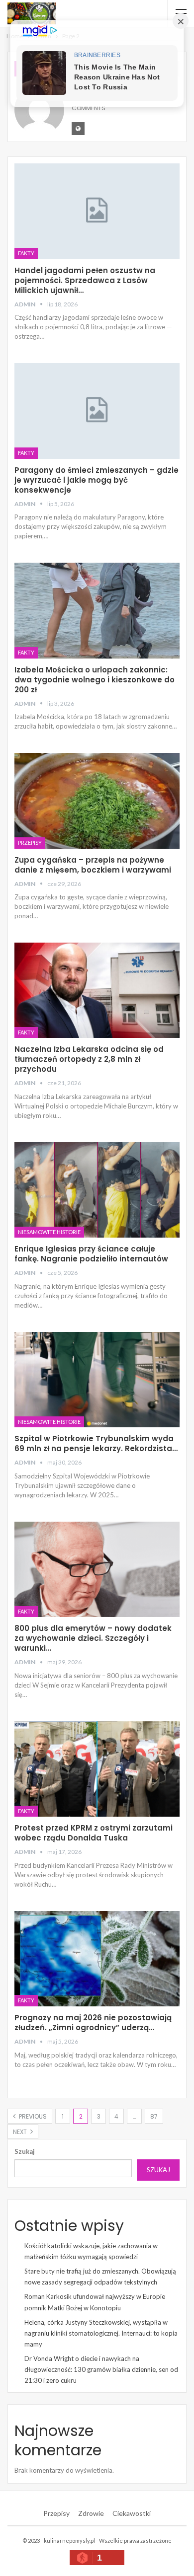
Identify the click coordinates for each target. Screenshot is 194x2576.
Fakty (26, 253)
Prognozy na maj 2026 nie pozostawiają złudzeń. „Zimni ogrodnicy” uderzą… (93, 2023)
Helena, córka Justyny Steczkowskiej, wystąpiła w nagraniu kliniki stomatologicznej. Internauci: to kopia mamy (101, 2333)
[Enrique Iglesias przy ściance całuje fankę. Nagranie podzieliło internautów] (97, 1190)
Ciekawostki (132, 2513)
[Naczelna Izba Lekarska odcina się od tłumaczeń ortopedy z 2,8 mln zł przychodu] (97, 991)
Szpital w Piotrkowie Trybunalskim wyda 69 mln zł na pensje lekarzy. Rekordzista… (96, 1443)
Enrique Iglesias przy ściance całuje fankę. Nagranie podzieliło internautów (91, 1254)
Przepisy (30, 843)
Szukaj (25, 2151)
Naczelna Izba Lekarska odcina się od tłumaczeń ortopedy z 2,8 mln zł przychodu (89, 1059)
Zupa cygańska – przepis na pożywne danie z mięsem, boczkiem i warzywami (93, 865)
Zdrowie (91, 2513)
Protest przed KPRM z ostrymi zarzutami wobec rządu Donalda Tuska (94, 1833)
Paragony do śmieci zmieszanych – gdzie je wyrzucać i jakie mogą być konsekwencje (97, 480)
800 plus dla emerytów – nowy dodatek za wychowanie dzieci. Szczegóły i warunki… (93, 1638)
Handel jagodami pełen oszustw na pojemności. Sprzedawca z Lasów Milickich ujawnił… (85, 280)
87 (154, 2116)
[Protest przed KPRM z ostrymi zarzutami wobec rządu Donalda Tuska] (97, 1769)
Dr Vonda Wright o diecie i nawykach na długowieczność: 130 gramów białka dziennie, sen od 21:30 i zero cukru (101, 2369)
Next (21, 2132)
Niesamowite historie (49, 1232)
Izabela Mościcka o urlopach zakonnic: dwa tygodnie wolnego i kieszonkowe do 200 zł (95, 680)
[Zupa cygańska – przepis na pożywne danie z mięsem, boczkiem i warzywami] (97, 801)
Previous (32, 2116)
